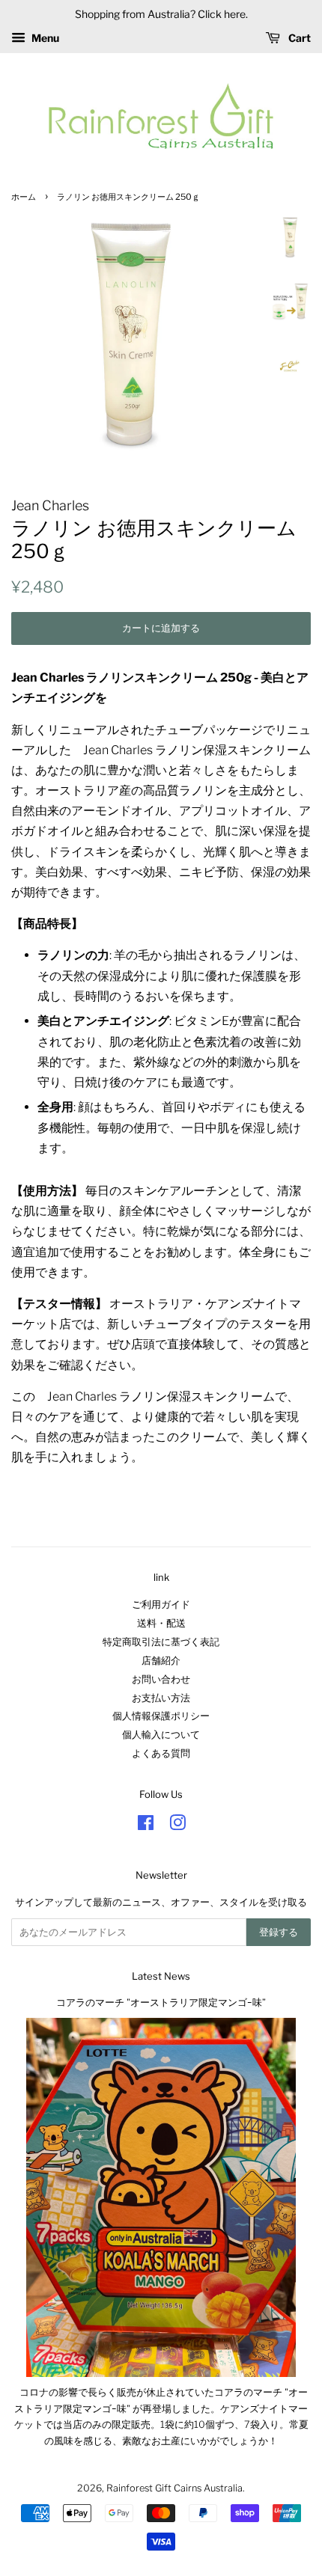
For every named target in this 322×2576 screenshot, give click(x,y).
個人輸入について (161, 1735)
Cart (298, 38)
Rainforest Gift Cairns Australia (174, 2488)
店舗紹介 (161, 1661)
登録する (279, 1932)
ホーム (24, 197)
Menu (44, 38)
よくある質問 (161, 1753)
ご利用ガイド (161, 1604)
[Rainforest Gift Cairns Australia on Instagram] (177, 1826)
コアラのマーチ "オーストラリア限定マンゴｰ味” (161, 2003)
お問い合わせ (161, 1679)
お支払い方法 (161, 1698)
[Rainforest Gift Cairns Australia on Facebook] (146, 1826)
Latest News (161, 1976)
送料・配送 (161, 1623)
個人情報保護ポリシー (161, 1716)
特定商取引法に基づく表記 (161, 1642)
